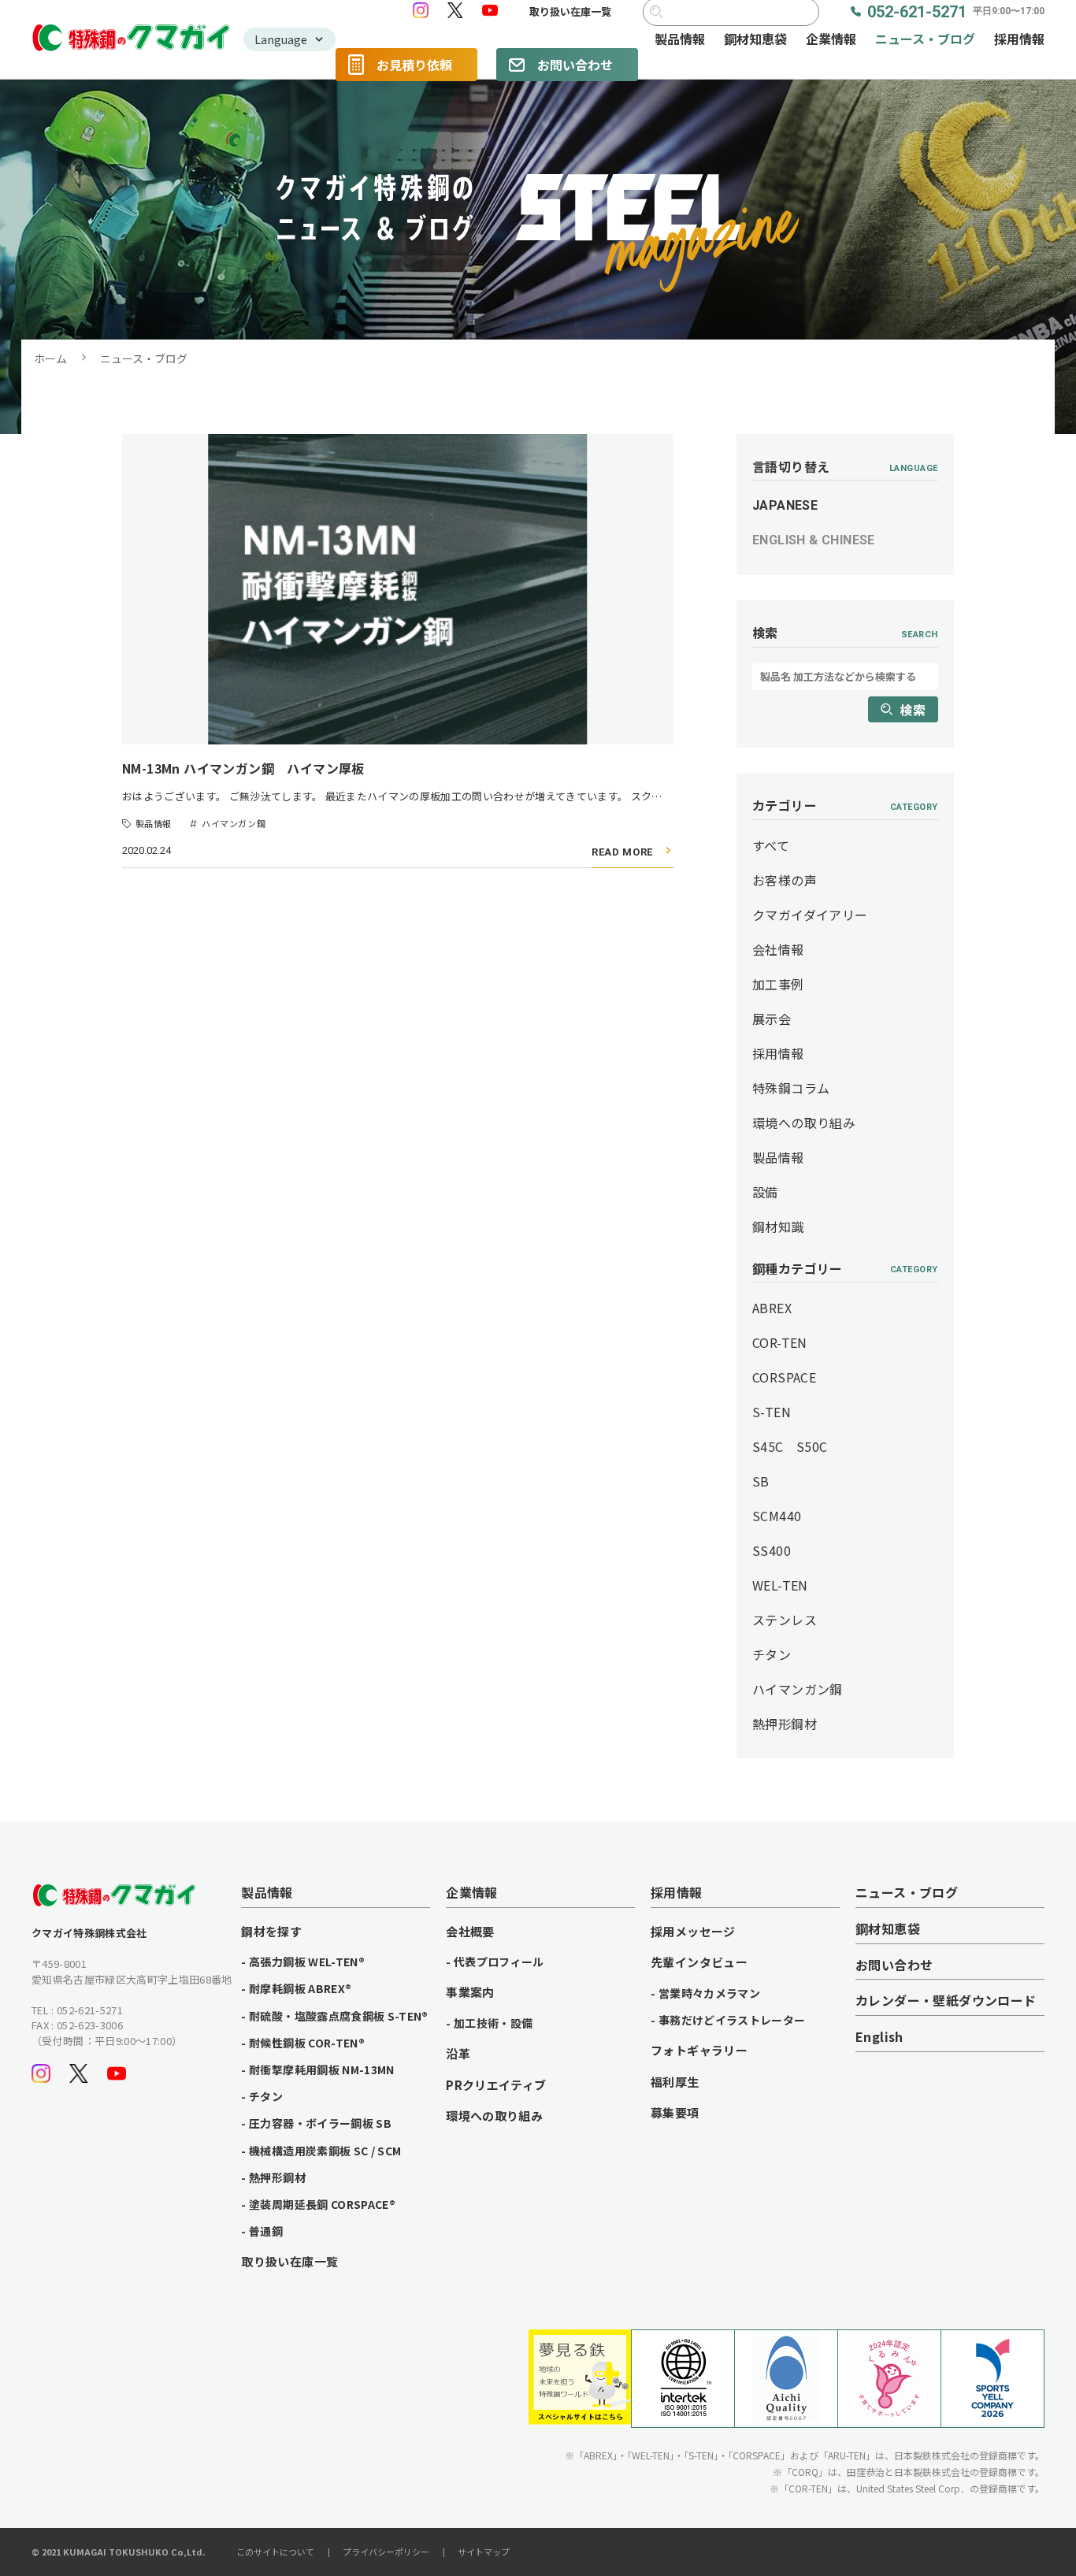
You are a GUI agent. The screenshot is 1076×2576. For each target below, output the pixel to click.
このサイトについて (275, 2552)
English (879, 2037)
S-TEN (772, 1412)
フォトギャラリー (699, 2051)
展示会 (772, 1019)
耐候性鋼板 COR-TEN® (307, 2043)
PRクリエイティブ (496, 2085)
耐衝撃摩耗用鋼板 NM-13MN (322, 2069)
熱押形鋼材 (785, 1724)
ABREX (772, 1308)
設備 (765, 1192)
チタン (772, 1654)
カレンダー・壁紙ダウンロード (946, 2001)
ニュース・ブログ (925, 39)
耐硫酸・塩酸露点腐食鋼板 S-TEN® (339, 2016)
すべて (771, 845)
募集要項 (675, 2113)
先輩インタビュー (699, 1962)
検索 (913, 710)
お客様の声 (785, 880)
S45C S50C (790, 1446)
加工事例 (778, 984)
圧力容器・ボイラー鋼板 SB (320, 2123)
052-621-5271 (956, 12)
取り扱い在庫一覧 (570, 12)
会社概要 (470, 1932)
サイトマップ (484, 2552)
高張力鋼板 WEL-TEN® (307, 1962)
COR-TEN (780, 1342)
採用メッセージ (693, 1932)
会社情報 (778, 949)
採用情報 (1019, 39)
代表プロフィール (499, 1962)
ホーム (50, 358)
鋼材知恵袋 (755, 39)
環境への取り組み (804, 1123)
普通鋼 (266, 2231)
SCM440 (777, 1516)
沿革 (458, 2054)
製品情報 (680, 39)
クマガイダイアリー (810, 915)
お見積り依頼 (414, 65)
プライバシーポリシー (386, 2552)
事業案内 (470, 1992)
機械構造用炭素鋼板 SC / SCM (325, 2151)
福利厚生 (675, 2082)
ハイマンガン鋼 (798, 1689)
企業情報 (831, 39)
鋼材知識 (778, 1227)
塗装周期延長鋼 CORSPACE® (322, 2204)
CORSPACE (784, 1377)
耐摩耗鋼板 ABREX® (300, 1988)
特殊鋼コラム (791, 1088)
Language (281, 39)
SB (761, 1481)
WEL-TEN (780, 1585)
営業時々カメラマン (709, 1993)
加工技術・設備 (493, 2023)
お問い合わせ (575, 65)
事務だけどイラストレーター (732, 2020)
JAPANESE (785, 505)
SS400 (772, 1550)
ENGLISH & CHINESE (814, 540)
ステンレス (785, 1620)
